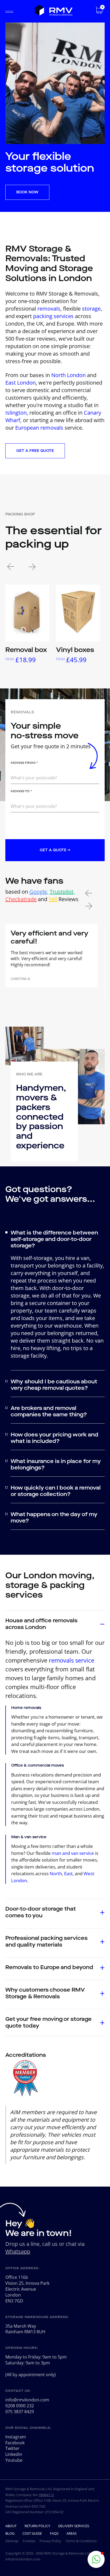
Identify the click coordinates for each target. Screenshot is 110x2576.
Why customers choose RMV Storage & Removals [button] (45, 1993)
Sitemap (12, 2541)
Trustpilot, (62, 892)
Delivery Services (74, 2526)
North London (68, 375)
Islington (16, 413)
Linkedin (14, 2454)
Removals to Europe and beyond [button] (49, 1967)
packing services (53, 316)
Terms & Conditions (81, 2541)
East (68, 1873)
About (11, 2526)
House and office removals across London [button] (41, 1624)
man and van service (73, 1853)
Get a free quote (35, 451)
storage (91, 309)
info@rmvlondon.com (27, 2400)
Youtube (14, 2460)
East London (21, 383)
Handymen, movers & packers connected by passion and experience (41, 1117)
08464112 (46, 2495)
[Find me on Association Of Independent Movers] (25, 2097)
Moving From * (24, 763)
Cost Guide (32, 2533)
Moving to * (21, 791)
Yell (53, 899)
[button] (96, 2559)
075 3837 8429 (20, 2412)
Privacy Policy (50, 2541)
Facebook (15, 2443)
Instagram (16, 2437)
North (56, 1873)
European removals (39, 428)
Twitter (12, 2448)
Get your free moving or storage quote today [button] (48, 2022)
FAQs (54, 2533)
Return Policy (37, 2526)
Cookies (29, 2541)
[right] (32, 568)
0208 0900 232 (20, 2406)
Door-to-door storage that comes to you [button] (41, 1912)
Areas (72, 2533)
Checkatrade (21, 899)
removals (49, 309)
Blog (10, 2533)
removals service (72, 1660)
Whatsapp (18, 2251)
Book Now (27, 192)
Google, (39, 892)
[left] (11, 568)
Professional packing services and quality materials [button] (46, 1941)
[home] (54, 11)
